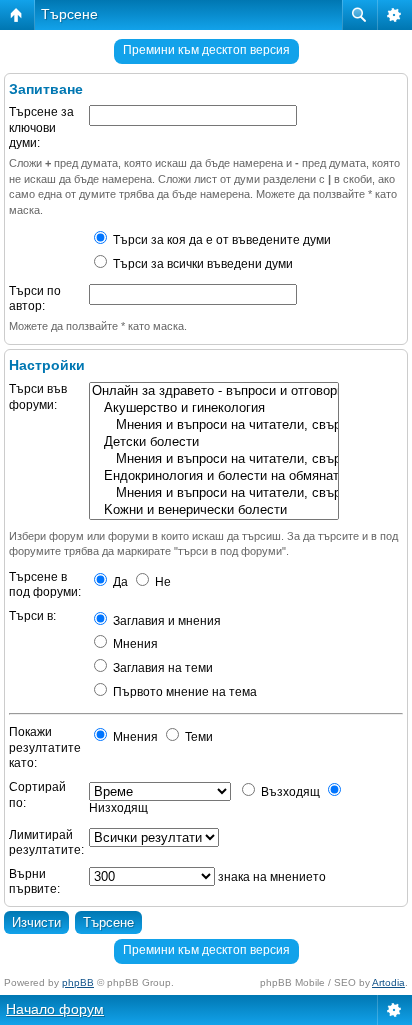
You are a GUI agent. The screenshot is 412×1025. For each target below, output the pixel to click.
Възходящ (289, 792)
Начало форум (55, 1009)
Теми (197, 737)
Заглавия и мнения (165, 621)
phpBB (78, 982)
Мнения (134, 644)
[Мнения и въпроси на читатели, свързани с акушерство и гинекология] (214, 425)
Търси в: (32, 616)
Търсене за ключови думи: (41, 127)
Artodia (388, 982)
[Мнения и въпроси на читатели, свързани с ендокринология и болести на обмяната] (214, 493)
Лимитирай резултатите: (46, 843)
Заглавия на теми (161, 668)
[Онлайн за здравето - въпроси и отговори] (214, 391)
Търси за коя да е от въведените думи (220, 240)
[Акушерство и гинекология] (214, 408)
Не (161, 582)
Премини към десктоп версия (206, 50)
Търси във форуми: (38, 397)
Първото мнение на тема (183, 692)
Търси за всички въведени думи (201, 264)
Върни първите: (34, 882)
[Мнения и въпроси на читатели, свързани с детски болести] (214, 459)
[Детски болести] (214, 442)
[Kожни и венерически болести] (214, 510)
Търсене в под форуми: (45, 585)
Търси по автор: (35, 299)
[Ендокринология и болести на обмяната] (214, 476)
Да (119, 582)
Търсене (69, 14)
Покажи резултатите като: (45, 747)
